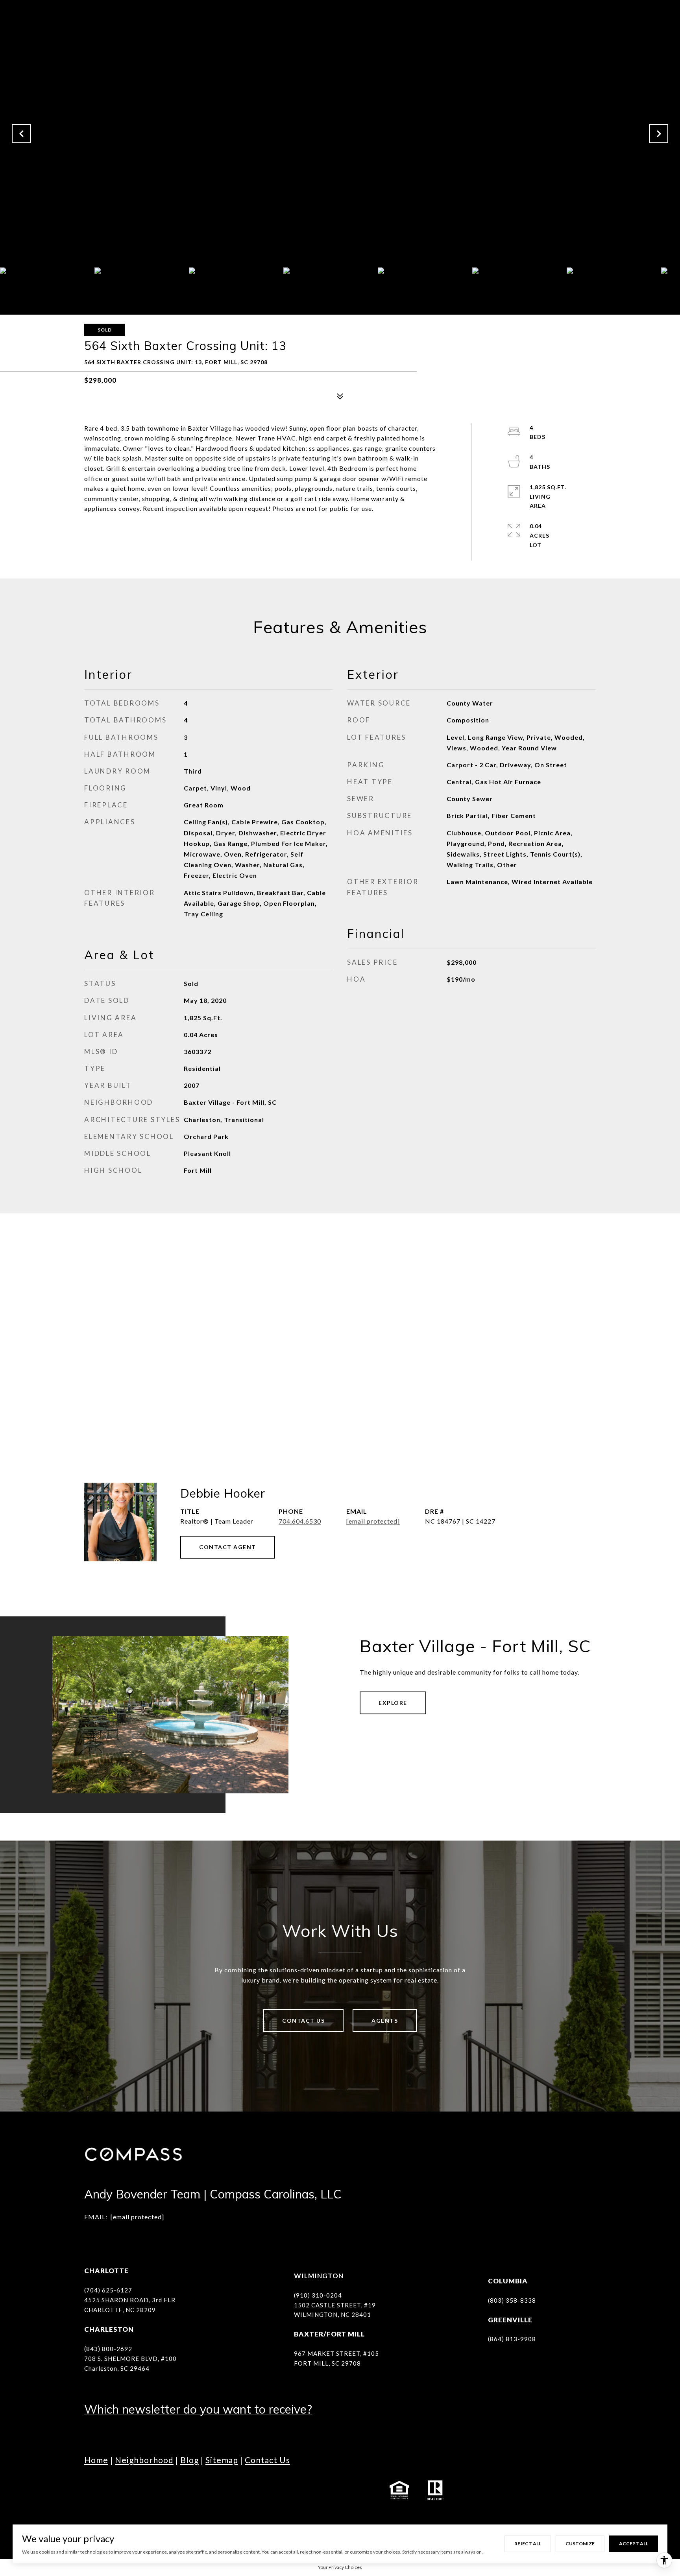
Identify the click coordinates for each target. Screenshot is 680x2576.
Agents (385, 2020)
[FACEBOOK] (92, 2490)
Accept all (634, 2544)
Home (96, 2460)
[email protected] (137, 2217)
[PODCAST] (200, 2490)
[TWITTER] (179, 2490)
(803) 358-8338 (512, 2300)
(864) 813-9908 (512, 2339)
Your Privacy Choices (340, 2567)
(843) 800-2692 (108, 2349)
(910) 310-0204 (318, 2295)
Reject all (528, 2544)
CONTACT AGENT (228, 1547)
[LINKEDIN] (135, 2490)
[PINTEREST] (244, 2490)
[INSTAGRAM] (114, 2490)
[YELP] (222, 2490)
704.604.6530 (300, 1521)
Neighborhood (144, 2460)
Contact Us (303, 2020)
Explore (393, 1703)
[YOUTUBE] (157, 2490)
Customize (580, 2544)
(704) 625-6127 (108, 2290)
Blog (189, 2460)
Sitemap (222, 2460)
